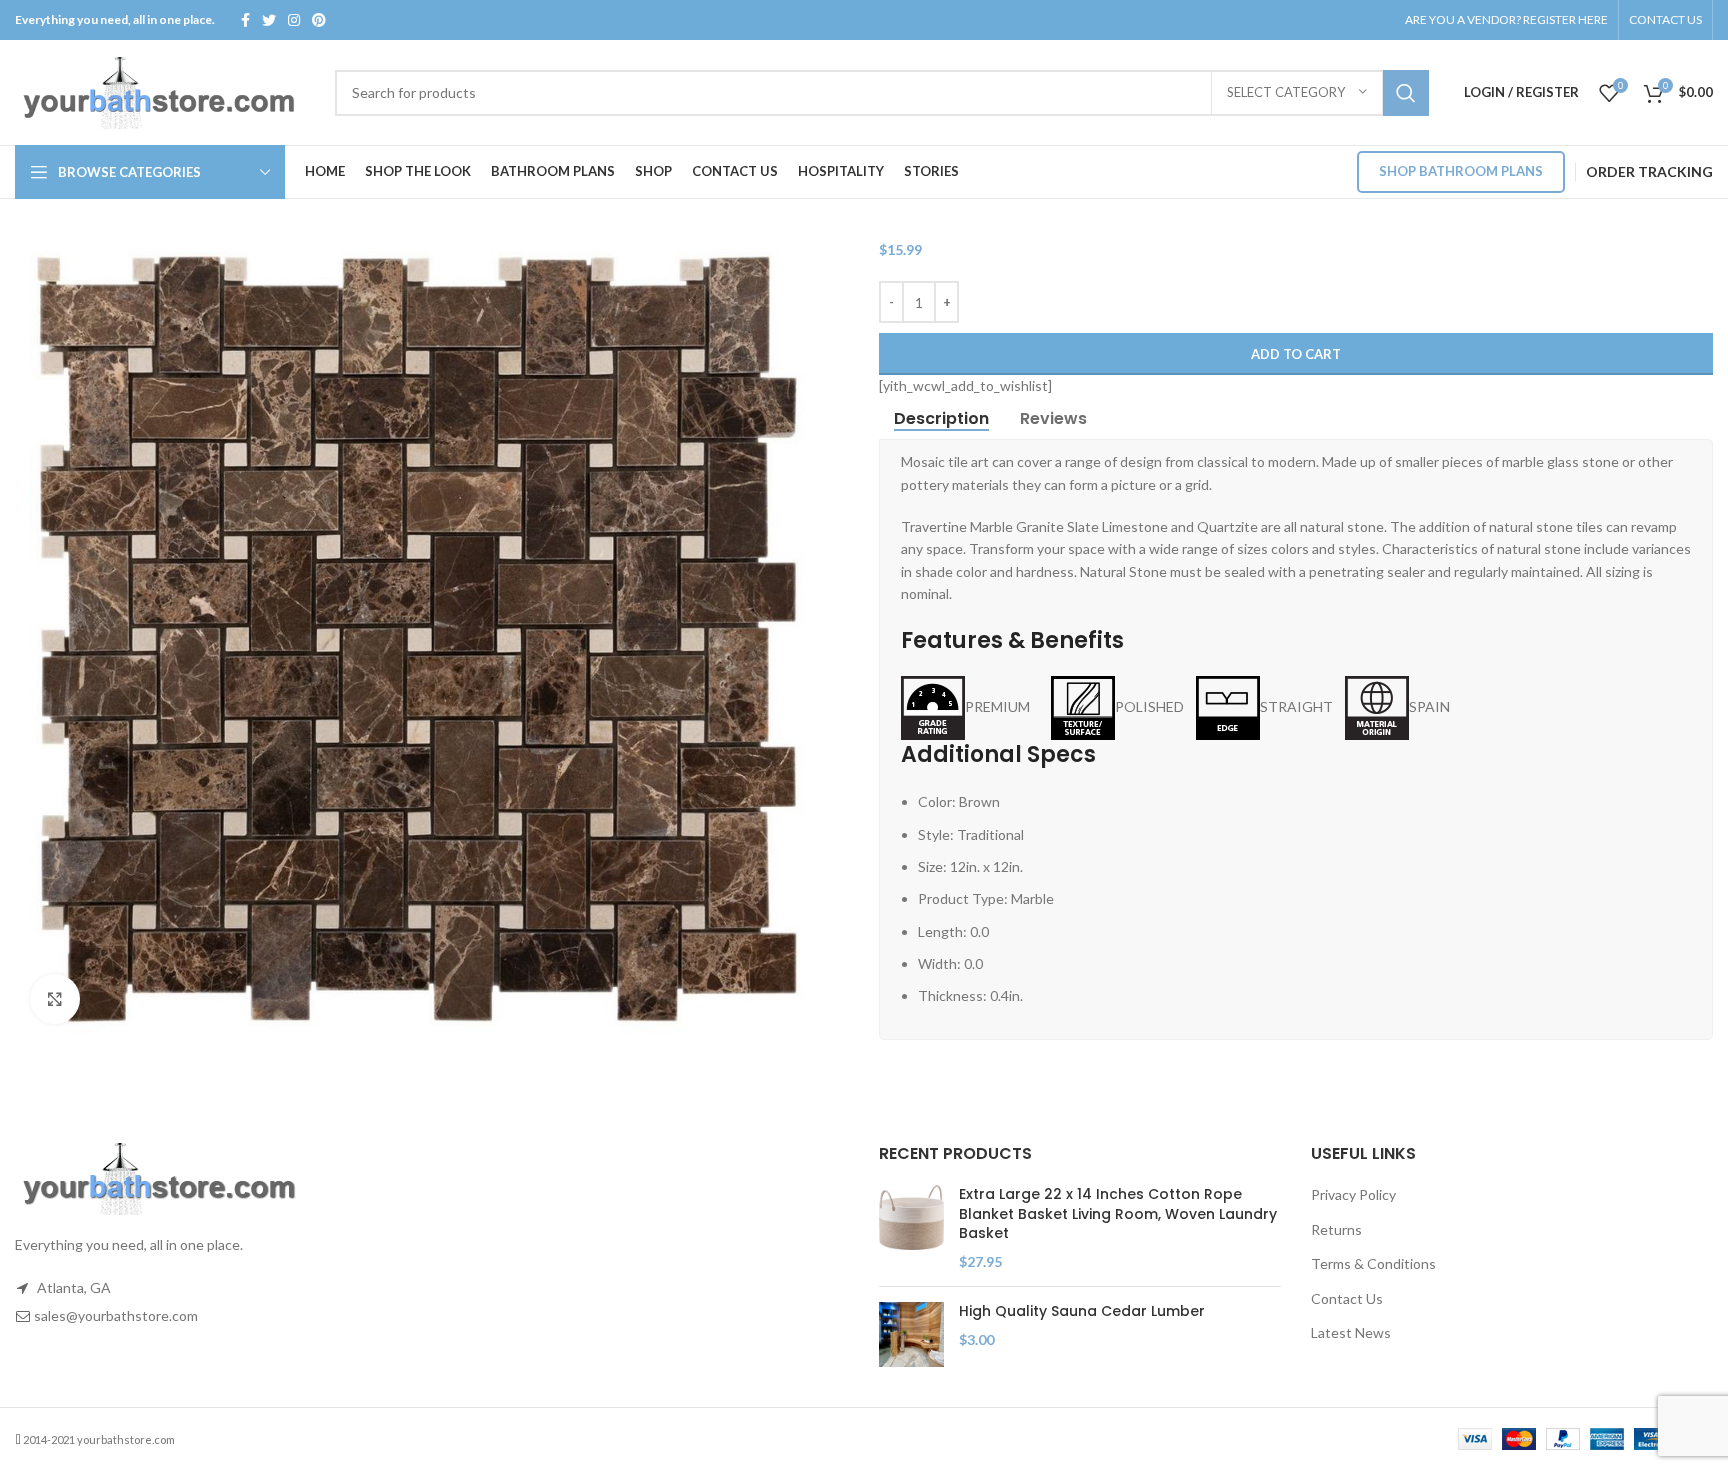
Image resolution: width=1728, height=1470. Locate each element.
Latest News (1351, 1332)
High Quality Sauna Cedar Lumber (1082, 1311)
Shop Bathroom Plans (1461, 171)
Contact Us (1347, 1298)
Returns (1336, 1229)
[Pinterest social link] (319, 20)
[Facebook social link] (245, 20)
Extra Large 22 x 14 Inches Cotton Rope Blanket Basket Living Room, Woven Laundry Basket (1118, 1214)
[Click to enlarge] (55, 999)
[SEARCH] (1406, 93)
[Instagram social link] (294, 20)
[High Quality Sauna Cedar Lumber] (911, 1334)
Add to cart (1296, 354)
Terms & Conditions (1373, 1263)
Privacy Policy (1353, 1194)
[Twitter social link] (269, 20)
